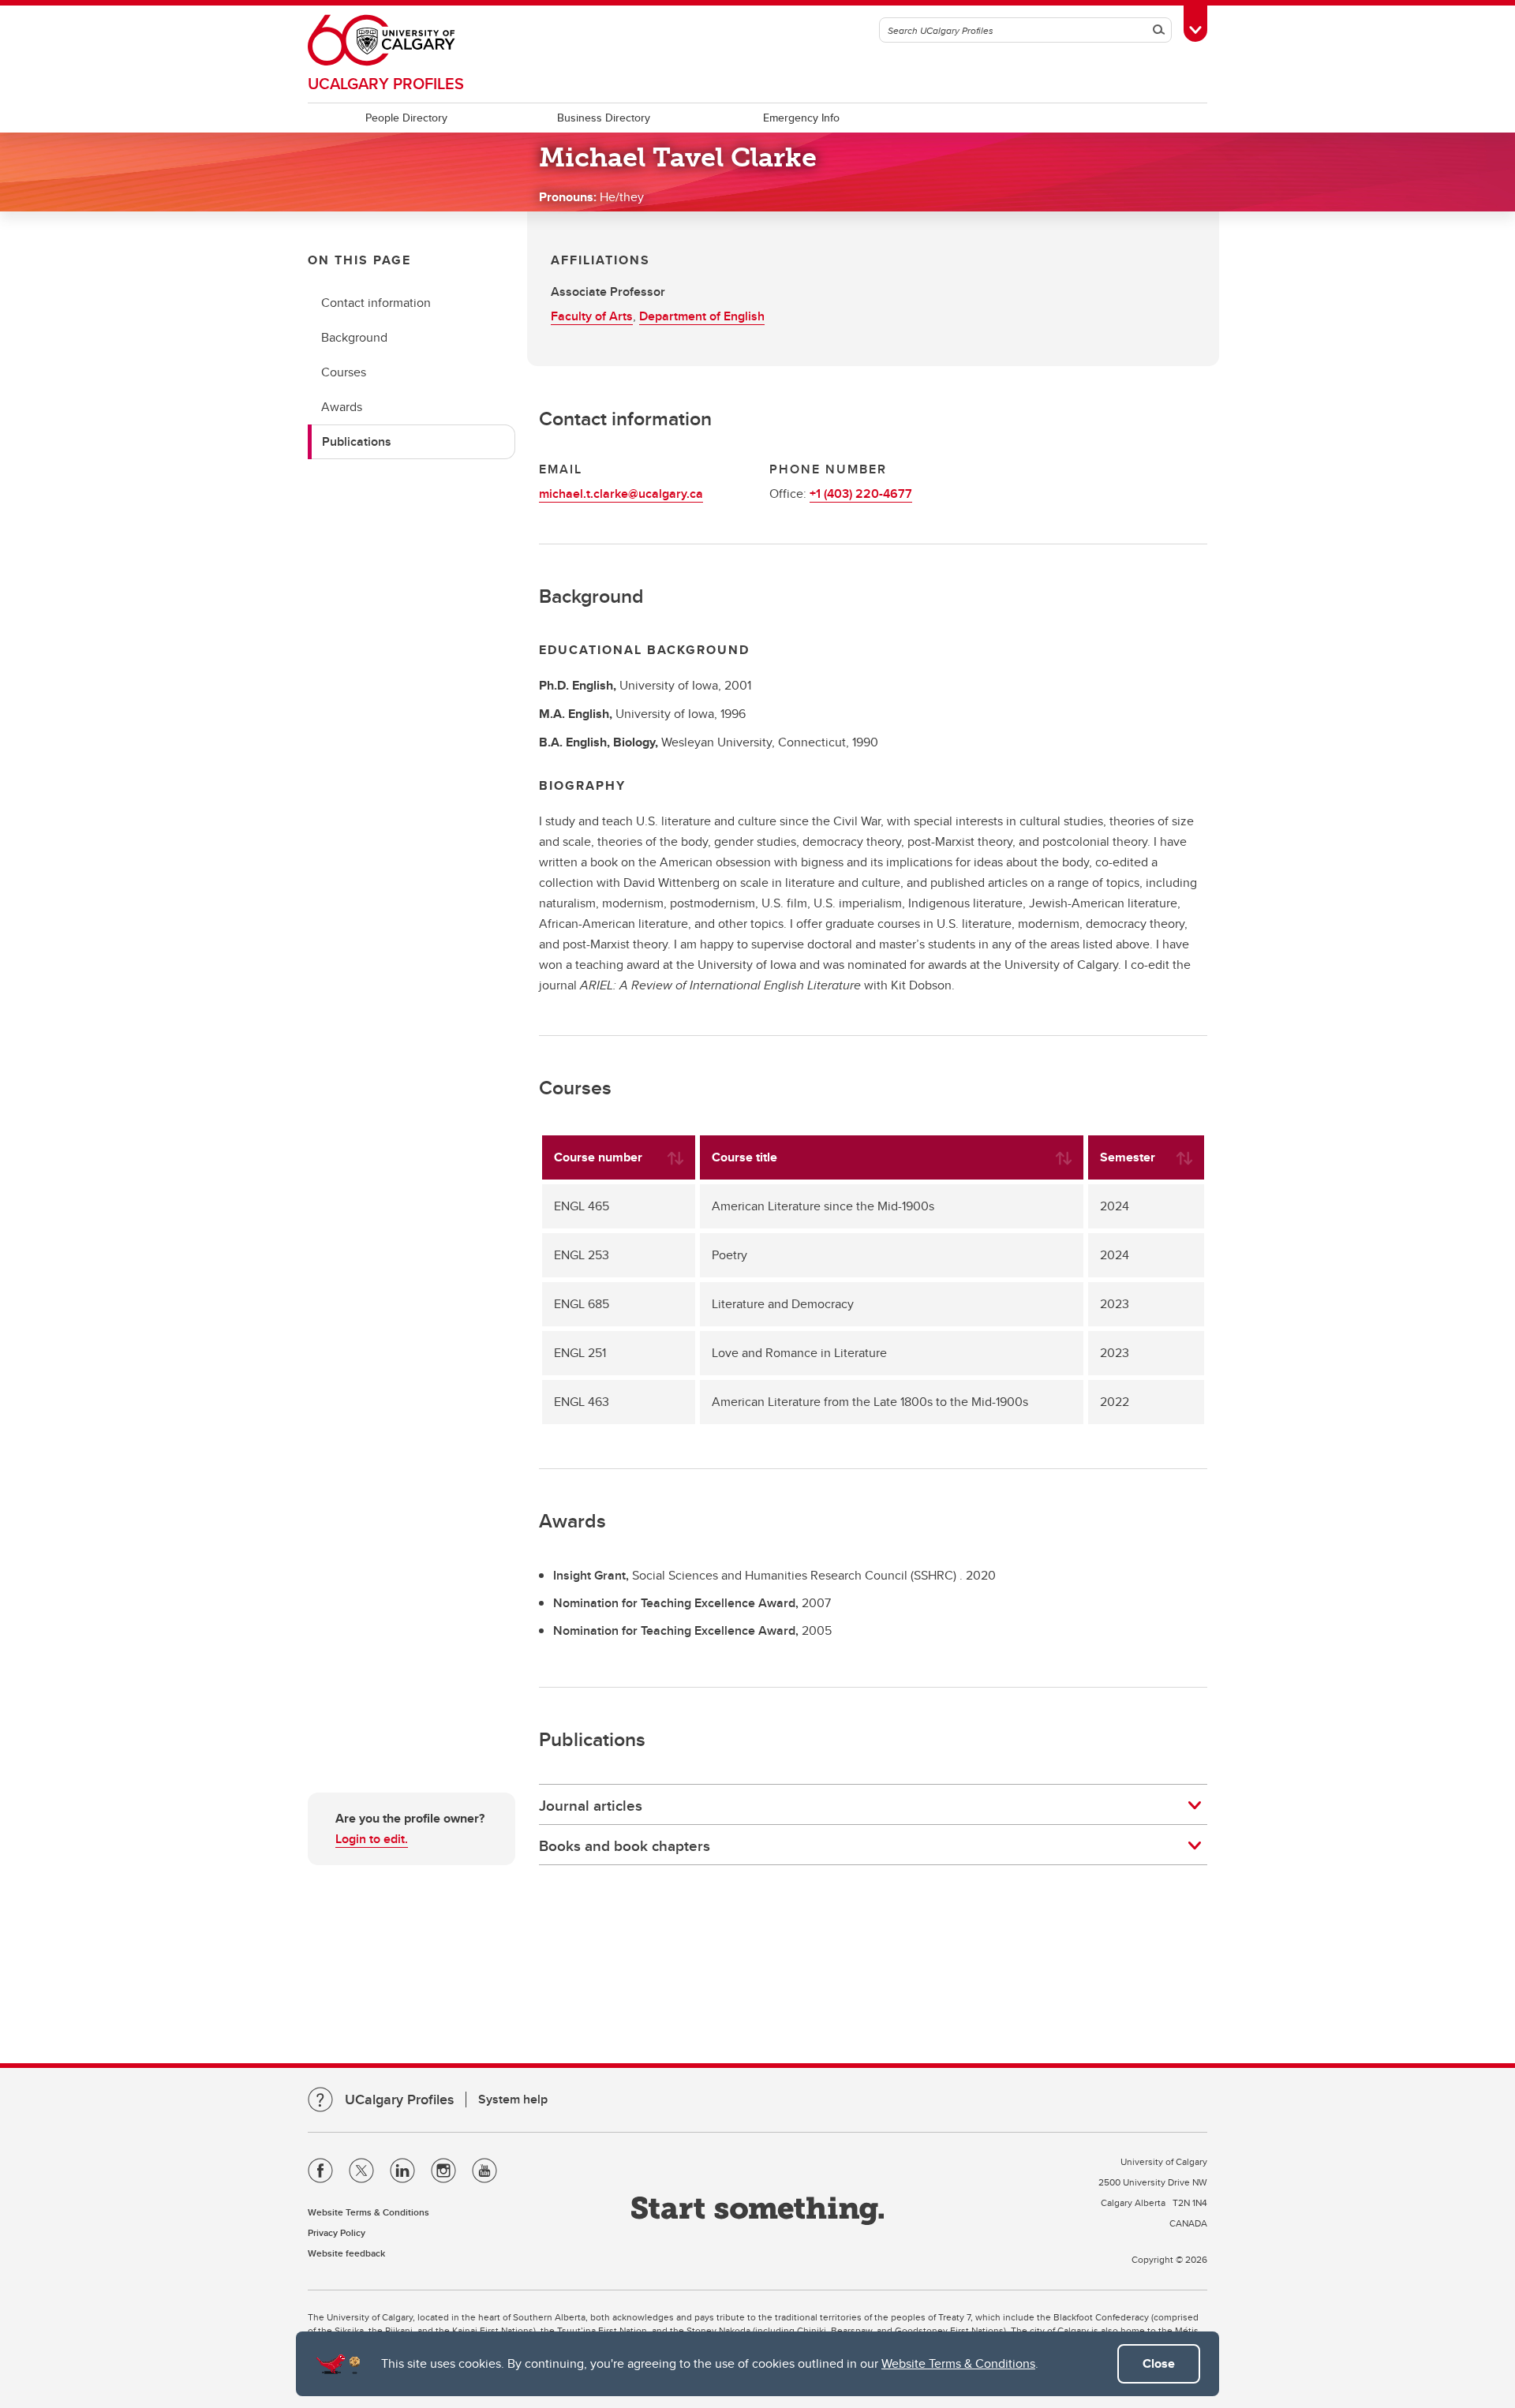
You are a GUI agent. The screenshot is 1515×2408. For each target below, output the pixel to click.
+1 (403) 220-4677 (861, 494)
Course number (598, 1157)
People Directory (406, 118)
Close (1159, 2363)
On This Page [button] (359, 260)
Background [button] (354, 337)
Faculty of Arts (592, 316)
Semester (1128, 1157)
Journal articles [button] (591, 1805)
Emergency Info (801, 118)
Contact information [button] (376, 303)
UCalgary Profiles (386, 83)
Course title (744, 1157)
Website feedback (346, 2253)
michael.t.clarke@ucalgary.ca (621, 494)
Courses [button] (344, 372)
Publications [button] (357, 441)
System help (513, 2099)
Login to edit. (372, 1839)
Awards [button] (342, 407)
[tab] (873, 1805)
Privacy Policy (337, 2232)
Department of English (702, 316)
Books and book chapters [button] (625, 1845)
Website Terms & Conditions (958, 2363)
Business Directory (604, 118)
